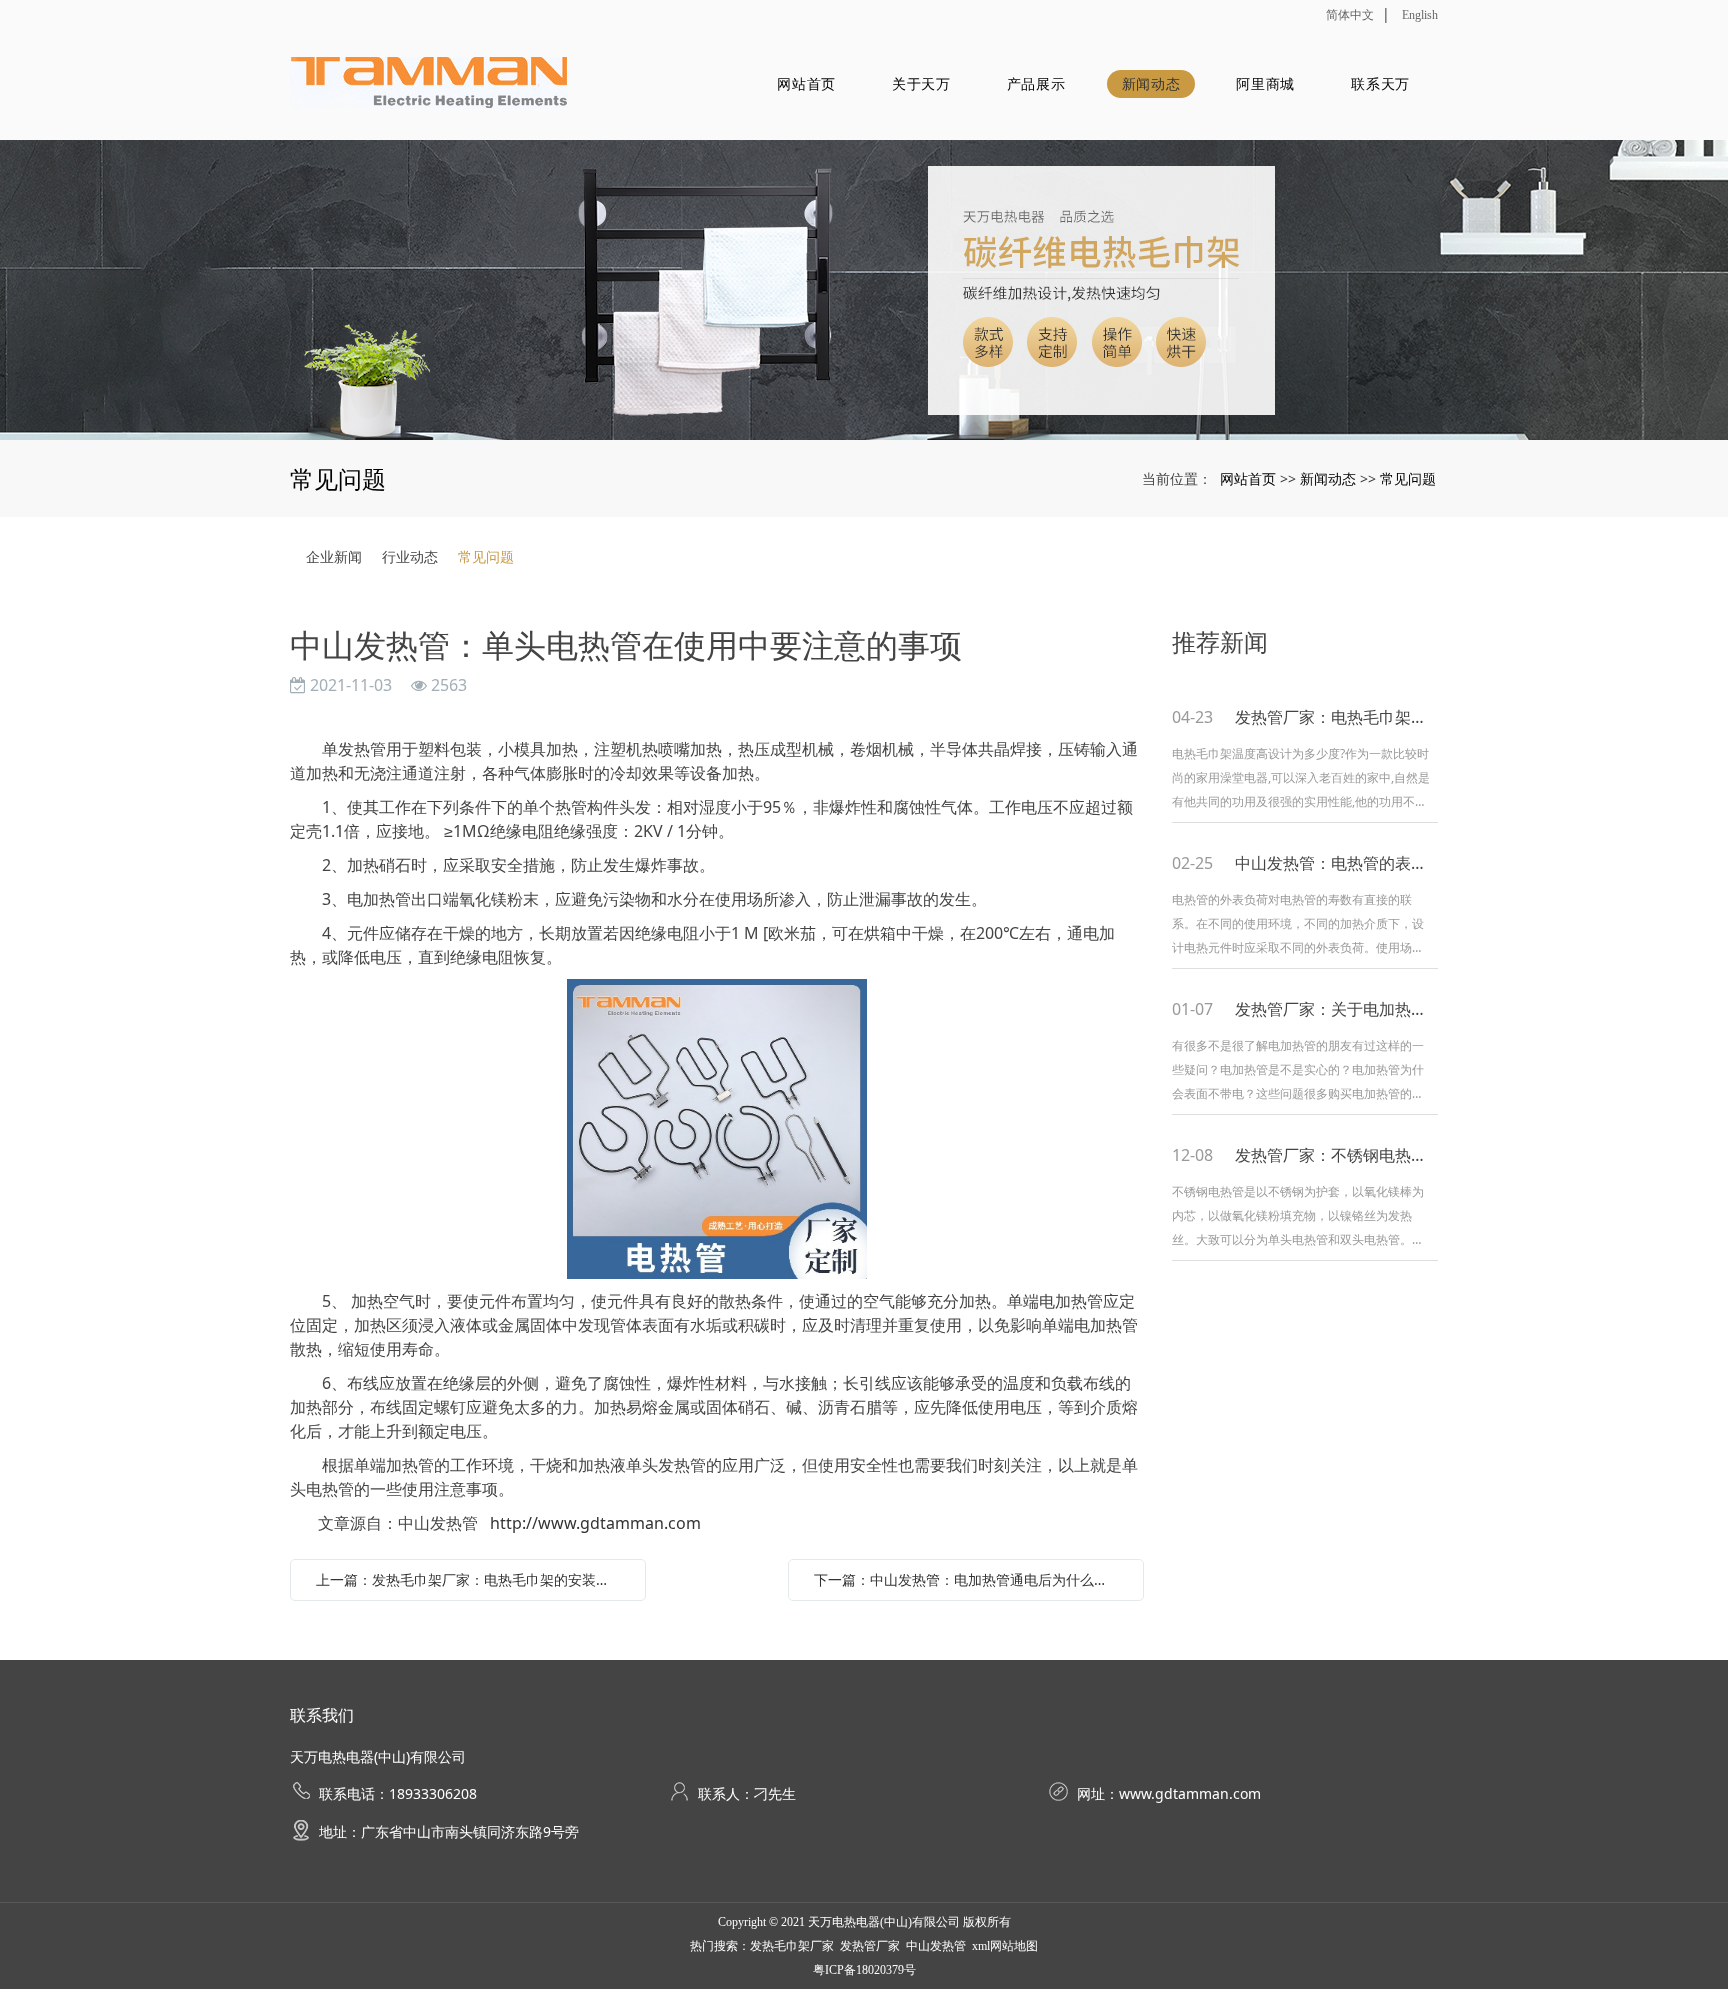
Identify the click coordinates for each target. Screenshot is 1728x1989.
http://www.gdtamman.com (595, 1523)
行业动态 (410, 556)
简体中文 (1350, 15)
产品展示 (1036, 83)
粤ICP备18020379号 (864, 1970)
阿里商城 (1265, 83)
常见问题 (1408, 478)
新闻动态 (1151, 83)
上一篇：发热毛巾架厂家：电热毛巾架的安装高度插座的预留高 (473, 1579)
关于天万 (921, 83)
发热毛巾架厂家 (792, 1946)
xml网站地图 (1005, 1946)
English (1420, 15)
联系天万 (1380, 83)
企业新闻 (334, 556)
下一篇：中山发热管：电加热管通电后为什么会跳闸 (971, 1579)
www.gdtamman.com (1190, 1793)
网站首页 (806, 83)
